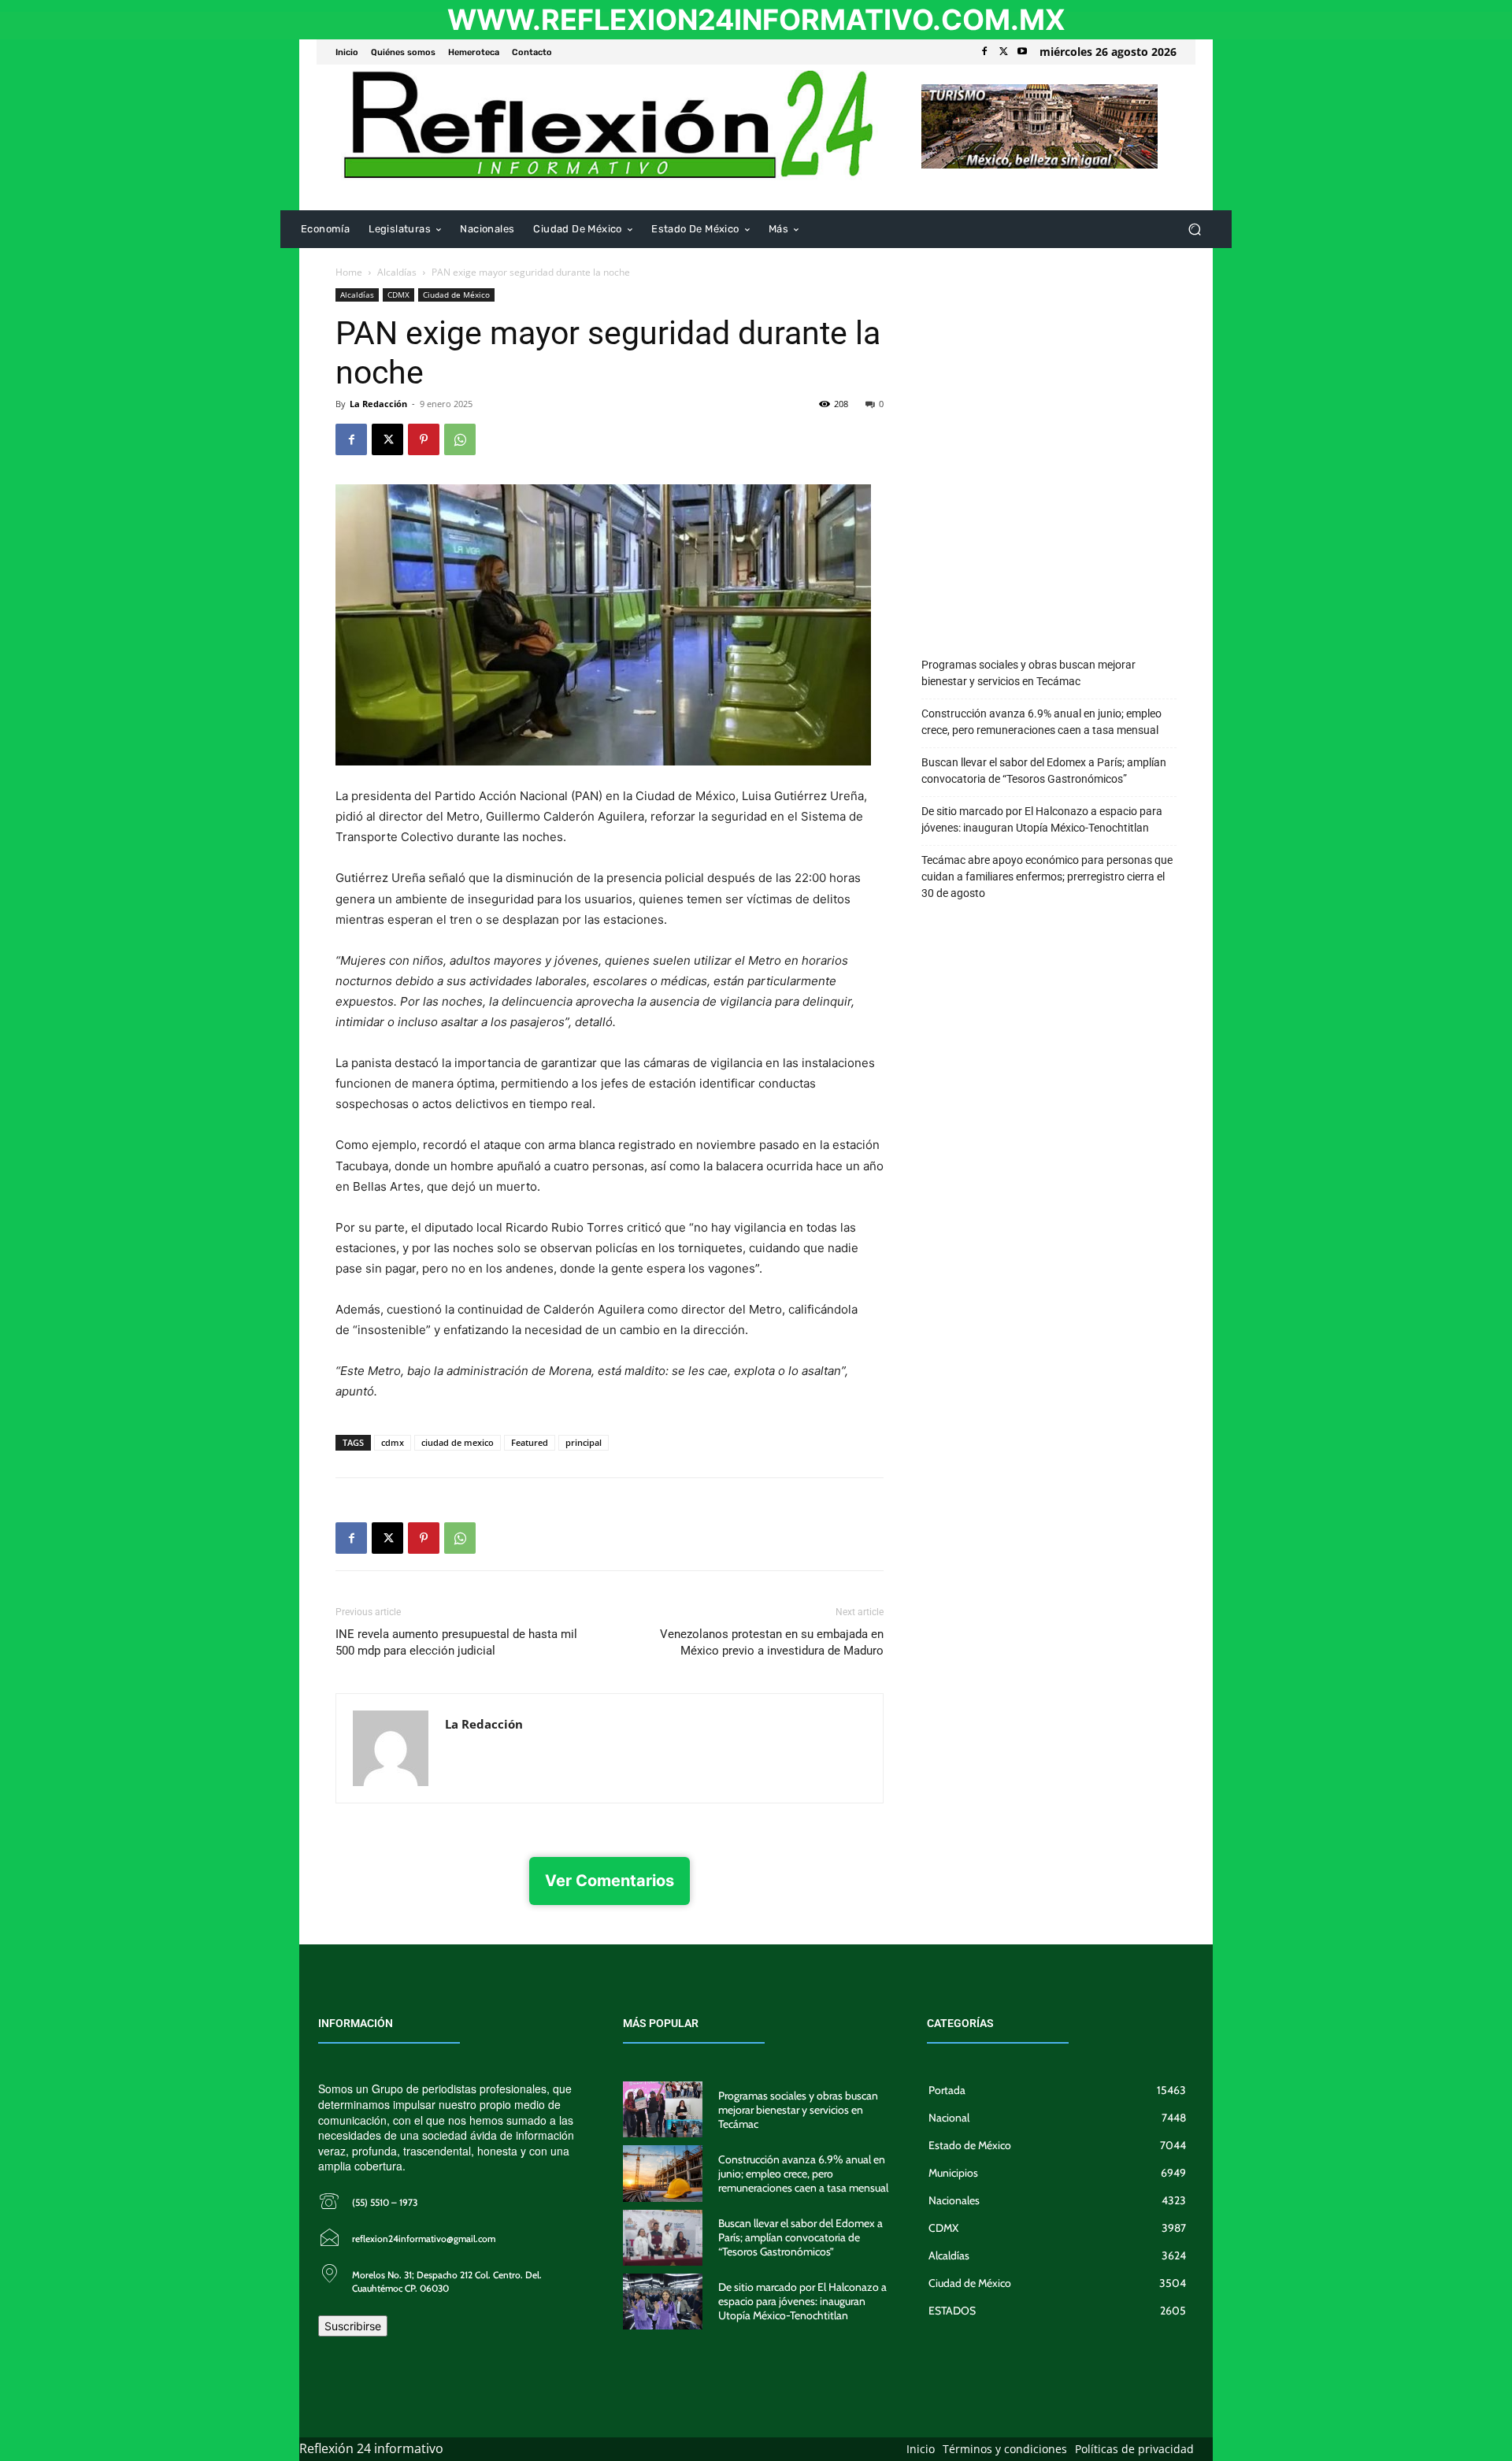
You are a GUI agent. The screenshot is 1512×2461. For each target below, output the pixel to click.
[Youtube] (1022, 52)
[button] (1194, 230)
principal (584, 1442)
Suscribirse (353, 2326)
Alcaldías (397, 272)
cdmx (393, 1442)
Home (349, 272)
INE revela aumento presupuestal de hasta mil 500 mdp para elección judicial (456, 1642)
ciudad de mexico (458, 1442)
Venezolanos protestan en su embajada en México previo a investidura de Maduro (772, 1642)
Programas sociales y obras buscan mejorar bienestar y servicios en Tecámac (1028, 673)
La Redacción (378, 404)
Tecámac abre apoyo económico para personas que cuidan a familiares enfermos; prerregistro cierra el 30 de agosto (1047, 877)
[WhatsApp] (460, 439)
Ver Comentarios (610, 1881)
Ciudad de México (456, 295)
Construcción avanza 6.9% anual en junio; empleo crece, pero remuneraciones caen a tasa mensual (1041, 722)
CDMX (398, 295)
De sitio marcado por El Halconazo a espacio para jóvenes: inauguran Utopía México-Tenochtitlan (1042, 819)
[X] (1003, 52)
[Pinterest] (424, 439)
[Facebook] (984, 52)
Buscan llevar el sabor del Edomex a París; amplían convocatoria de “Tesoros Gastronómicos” (1044, 771)
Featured (530, 1442)
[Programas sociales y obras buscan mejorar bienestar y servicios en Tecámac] (663, 2109)
